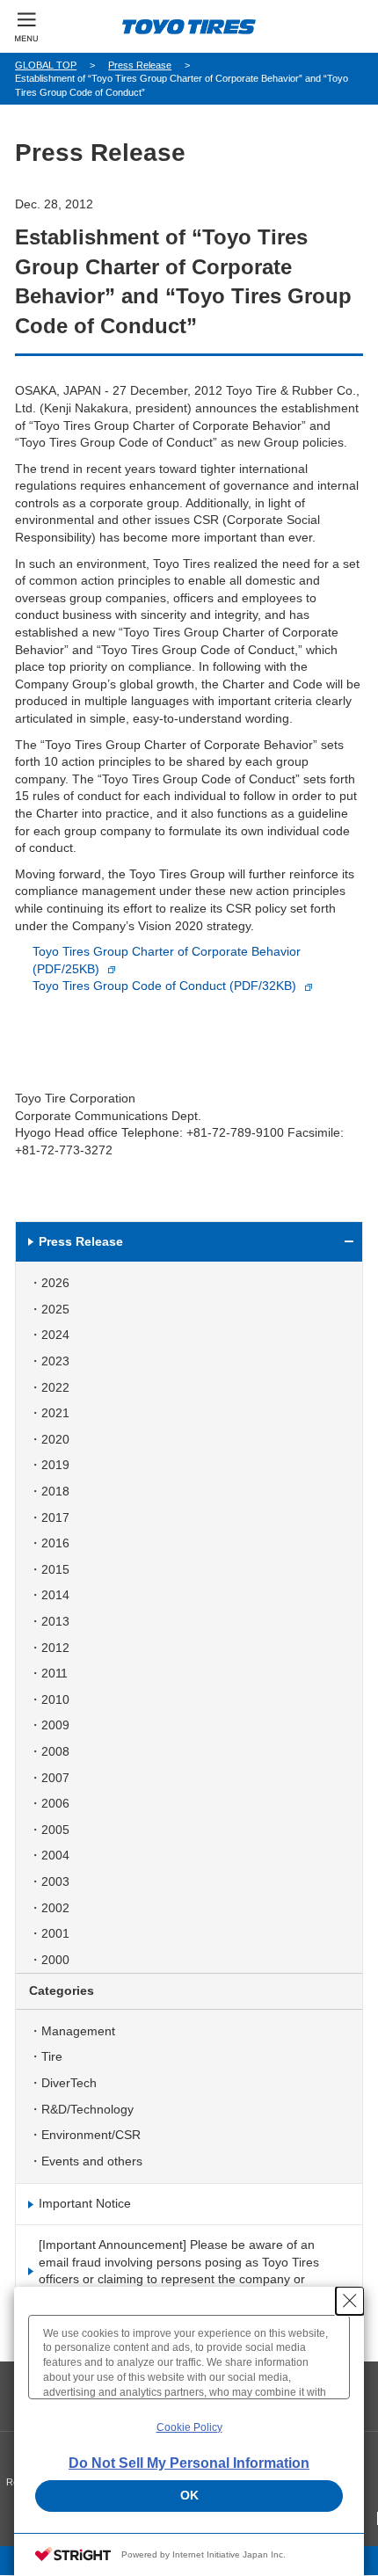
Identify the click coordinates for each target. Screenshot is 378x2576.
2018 (55, 1491)
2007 (55, 1778)
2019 (55, 1465)
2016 (55, 1543)
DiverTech (69, 2083)
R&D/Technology (87, 2109)
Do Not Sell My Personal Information (189, 2463)
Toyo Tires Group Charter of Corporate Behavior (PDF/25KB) (167, 960)
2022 (55, 1387)
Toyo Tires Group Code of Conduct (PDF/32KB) (164, 986)
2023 (55, 1361)
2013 (55, 1621)
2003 (55, 1881)
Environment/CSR (91, 2135)
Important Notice (85, 2203)
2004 (55, 1855)
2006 (55, 1803)
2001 (55, 1933)
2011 (55, 1673)
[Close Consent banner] (350, 2301)
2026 (55, 1283)
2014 (55, 1595)
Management (78, 2031)
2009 (55, 1725)
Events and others (92, 2161)
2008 (55, 1751)
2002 (55, 1908)
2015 (55, 1569)
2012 (55, 1648)
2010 (55, 1699)
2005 (55, 1830)
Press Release (140, 65)
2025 (55, 1309)
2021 (55, 1413)
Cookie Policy (189, 2427)
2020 (55, 1439)
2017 (55, 1517)
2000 (55, 1960)
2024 (55, 1335)
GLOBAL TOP (46, 65)
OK (189, 2495)
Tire (52, 2056)
